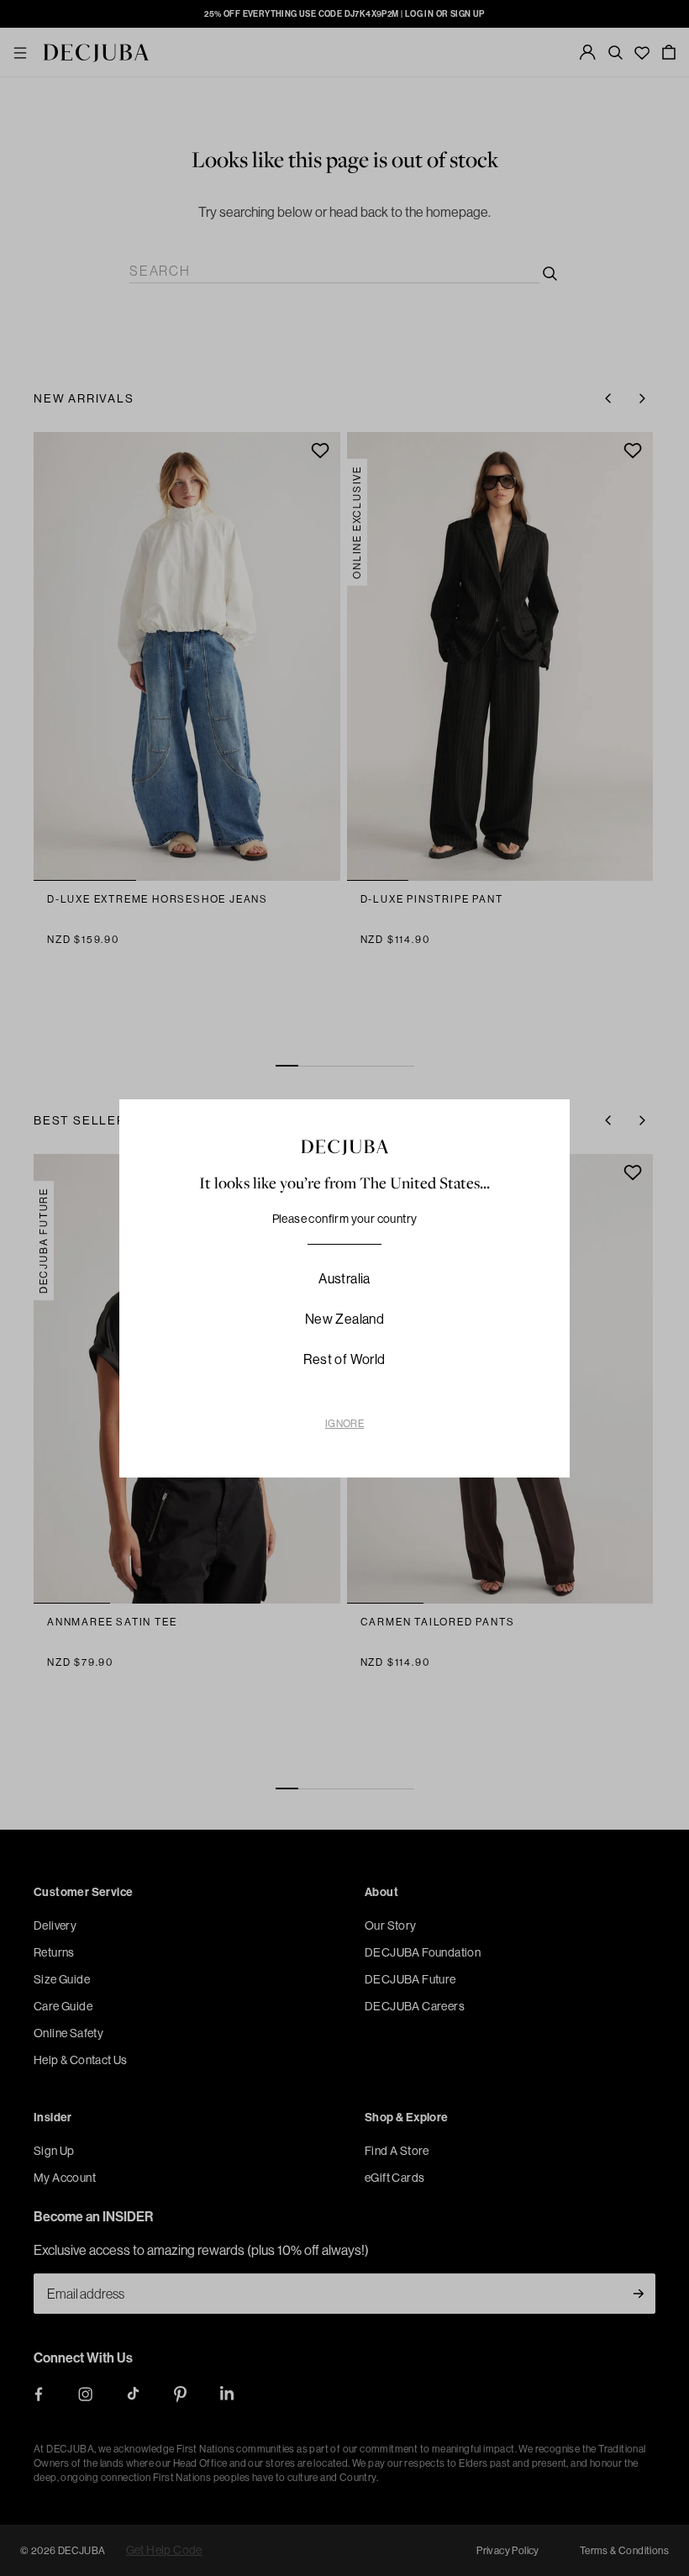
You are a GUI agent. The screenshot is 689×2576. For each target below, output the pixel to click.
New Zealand (344, 1319)
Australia (344, 1278)
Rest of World (344, 1359)
